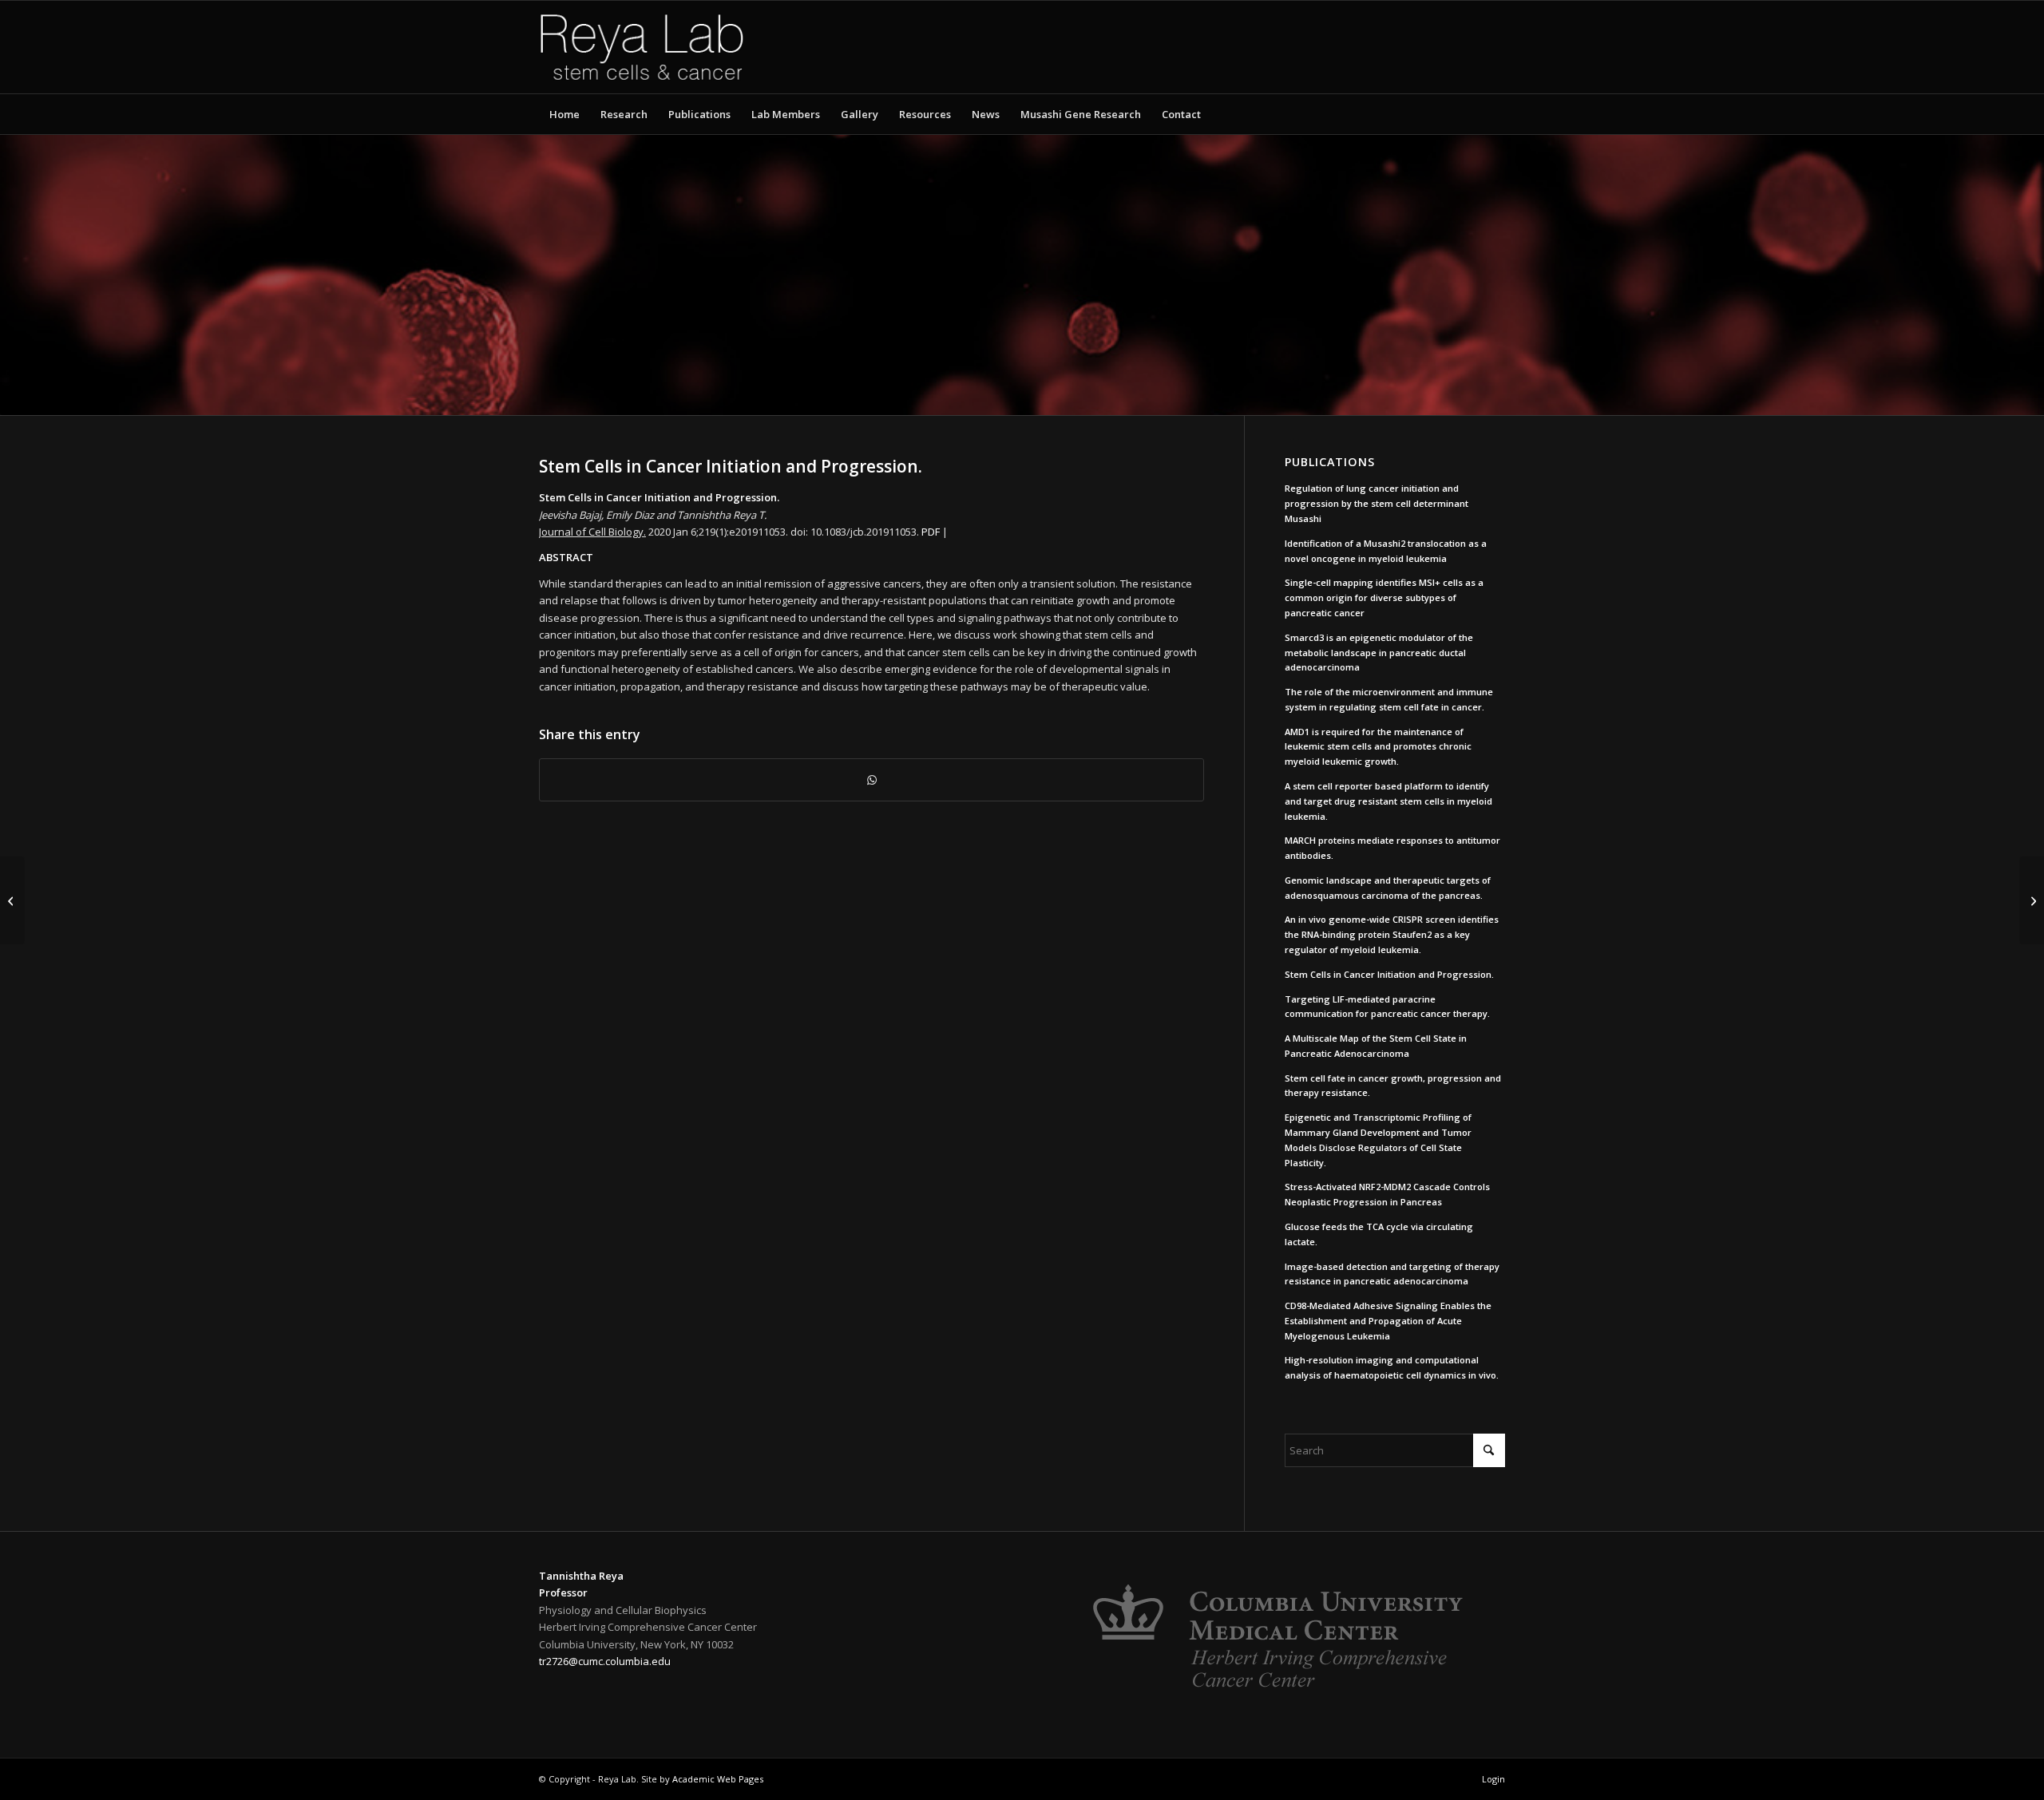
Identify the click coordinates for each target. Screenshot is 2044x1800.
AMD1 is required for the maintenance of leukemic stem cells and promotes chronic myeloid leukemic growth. (1378, 747)
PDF (931, 532)
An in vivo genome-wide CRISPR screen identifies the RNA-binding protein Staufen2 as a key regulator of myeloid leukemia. (1392, 934)
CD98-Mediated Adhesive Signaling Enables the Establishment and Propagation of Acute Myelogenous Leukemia (1388, 1321)
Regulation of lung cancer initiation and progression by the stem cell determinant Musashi (1377, 503)
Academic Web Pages (718, 1779)
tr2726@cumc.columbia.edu (605, 1661)
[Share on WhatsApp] (871, 780)
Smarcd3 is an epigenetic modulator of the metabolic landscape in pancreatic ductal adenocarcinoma (1379, 653)
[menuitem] (564, 114)
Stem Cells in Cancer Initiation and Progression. (1389, 974)
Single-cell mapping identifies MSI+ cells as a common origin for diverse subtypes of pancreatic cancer (1384, 597)
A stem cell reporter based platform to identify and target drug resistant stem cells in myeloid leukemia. (1388, 801)
